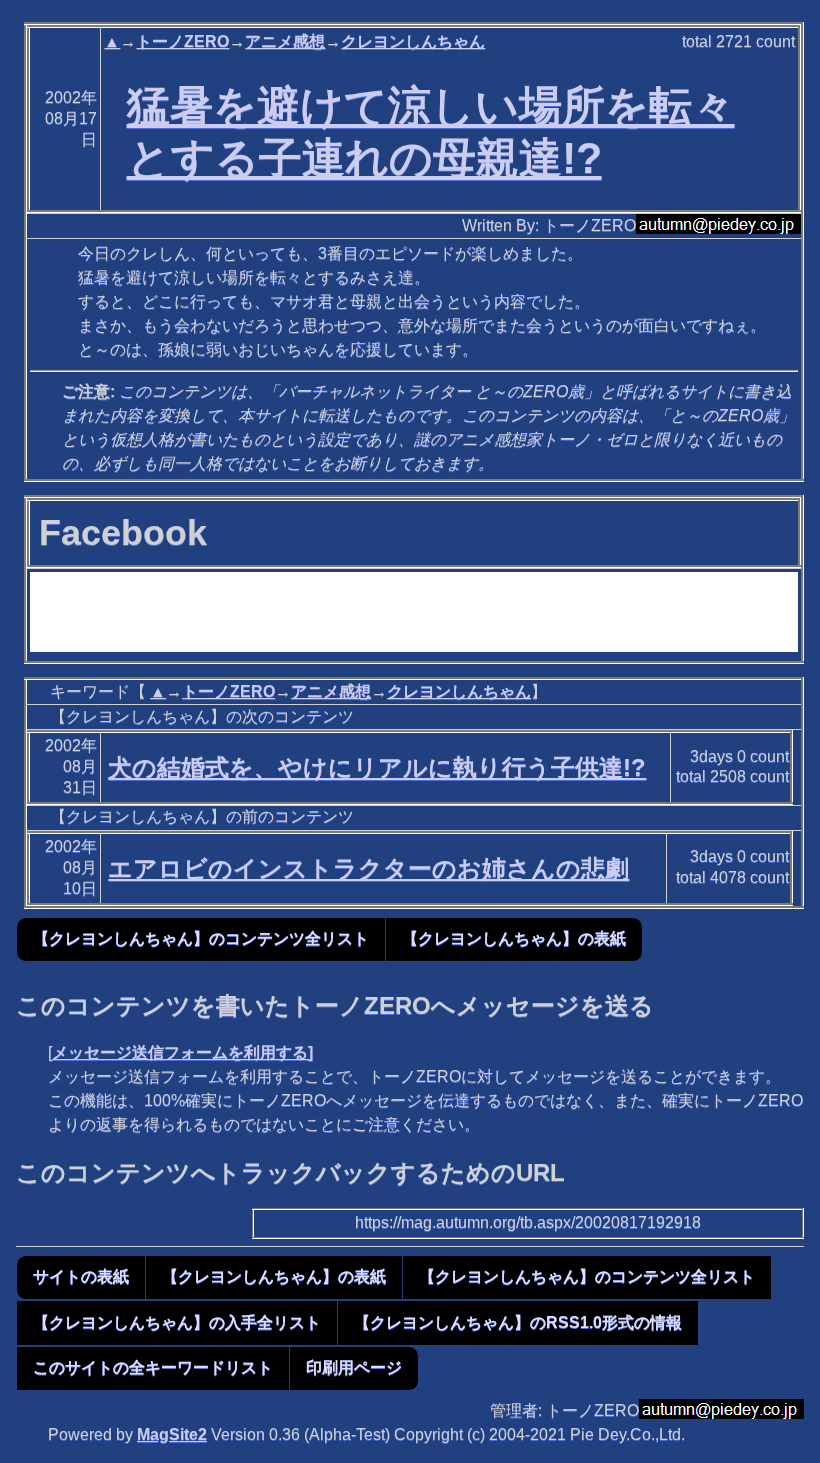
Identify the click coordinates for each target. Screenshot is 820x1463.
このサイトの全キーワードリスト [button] (153, 1367)
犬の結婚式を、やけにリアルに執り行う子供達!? (377, 767)
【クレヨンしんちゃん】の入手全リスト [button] (177, 1322)
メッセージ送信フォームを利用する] (182, 1052)
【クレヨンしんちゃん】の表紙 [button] (514, 938)
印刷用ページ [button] (354, 1367)
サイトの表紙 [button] (81, 1276)
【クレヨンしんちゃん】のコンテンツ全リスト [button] (201, 938)
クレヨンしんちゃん (413, 41)
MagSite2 (172, 1434)
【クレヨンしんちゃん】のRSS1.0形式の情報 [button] (518, 1322)
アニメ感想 (285, 41)
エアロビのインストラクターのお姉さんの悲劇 (368, 868)
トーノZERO (182, 41)
